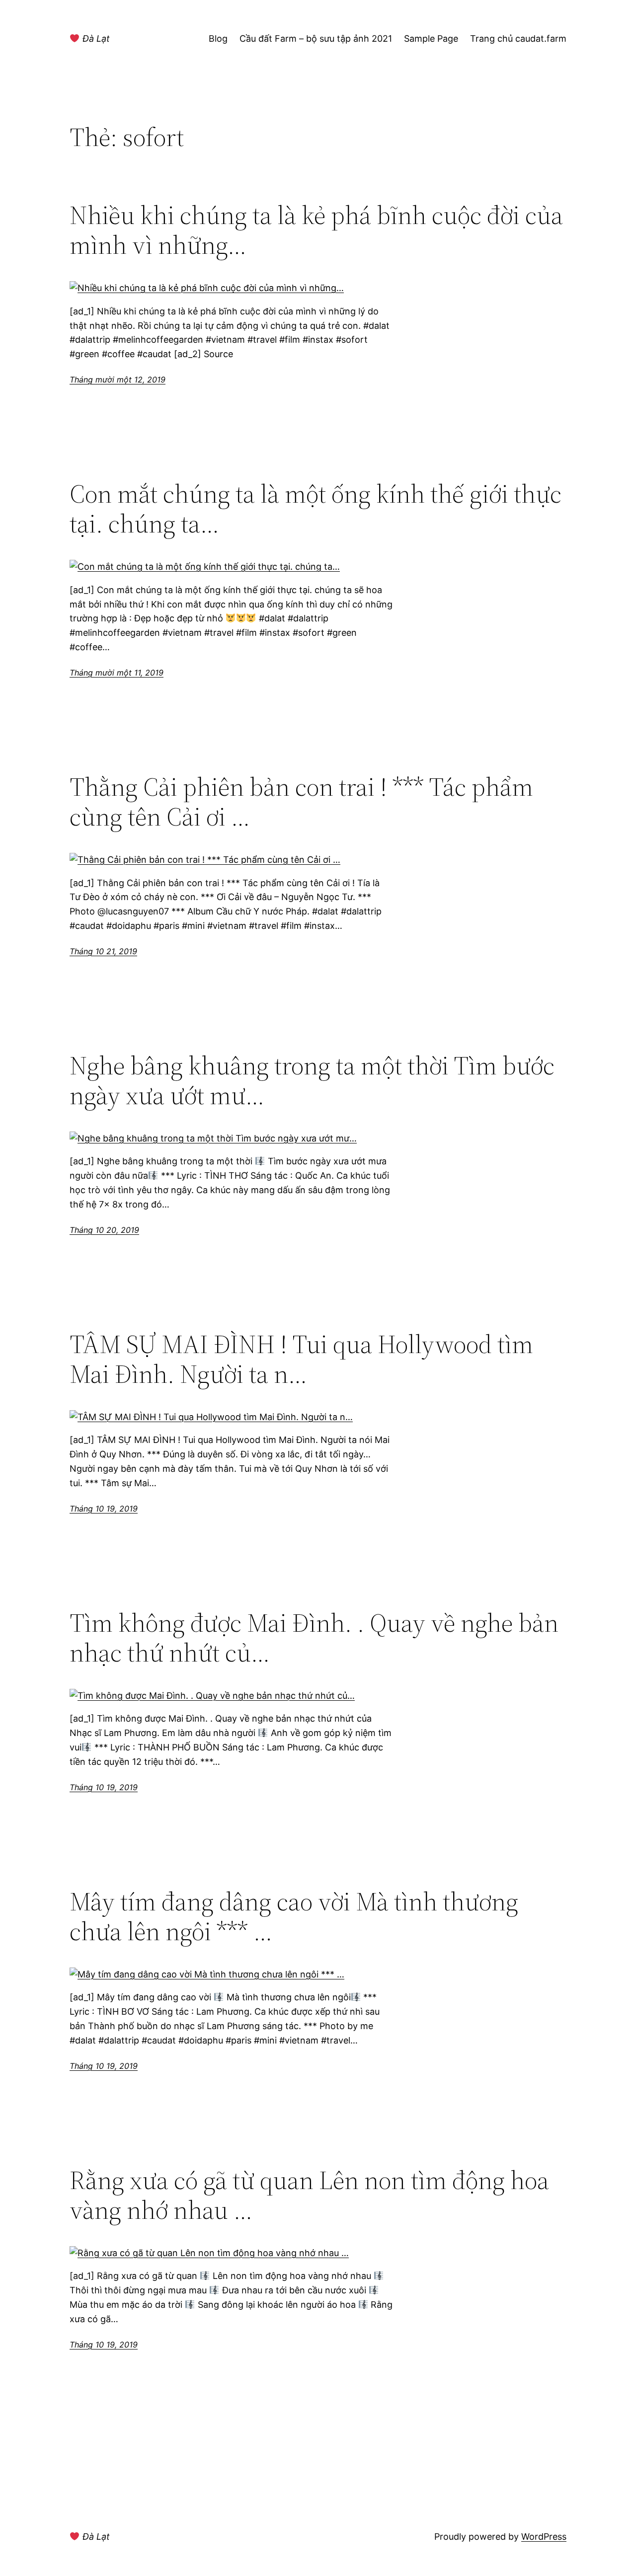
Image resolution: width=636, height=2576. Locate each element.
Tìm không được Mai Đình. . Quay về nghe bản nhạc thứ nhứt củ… (314, 1638)
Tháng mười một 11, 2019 (117, 673)
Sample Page (431, 38)
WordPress (544, 2537)
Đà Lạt (95, 38)
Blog (218, 38)
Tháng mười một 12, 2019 (118, 379)
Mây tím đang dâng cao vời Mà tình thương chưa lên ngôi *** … (294, 1916)
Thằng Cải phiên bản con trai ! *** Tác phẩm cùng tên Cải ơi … (301, 802)
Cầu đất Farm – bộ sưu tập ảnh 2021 (316, 38)
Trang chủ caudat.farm (518, 38)
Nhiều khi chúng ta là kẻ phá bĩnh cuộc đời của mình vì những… (316, 230)
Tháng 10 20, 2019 (104, 1230)
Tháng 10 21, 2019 (103, 951)
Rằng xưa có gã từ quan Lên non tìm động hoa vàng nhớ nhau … (309, 2195)
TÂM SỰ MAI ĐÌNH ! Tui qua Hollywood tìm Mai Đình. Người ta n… (301, 1359)
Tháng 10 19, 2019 (104, 1509)
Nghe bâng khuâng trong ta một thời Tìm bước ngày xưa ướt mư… (312, 1080)
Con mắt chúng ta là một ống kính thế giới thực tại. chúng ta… (316, 509)
